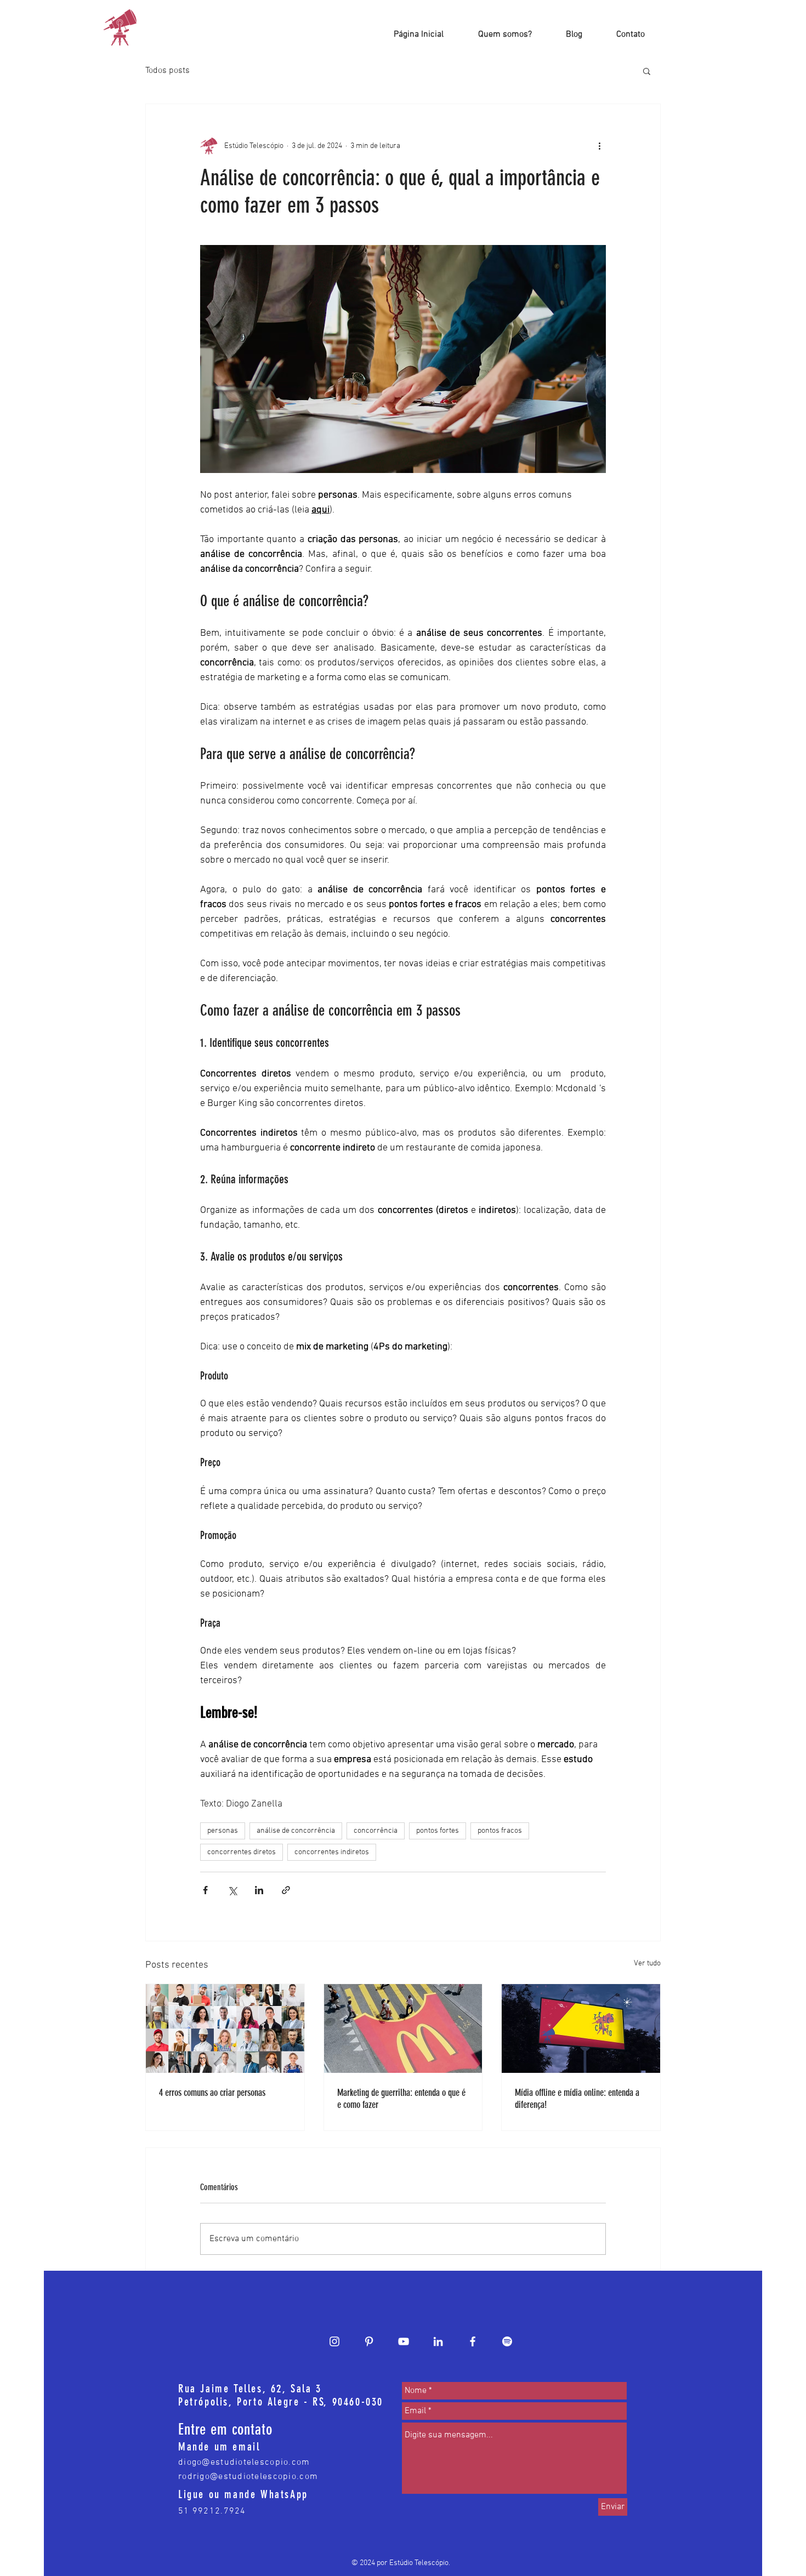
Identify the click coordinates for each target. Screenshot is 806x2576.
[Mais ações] (599, 146)
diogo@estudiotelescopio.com (244, 2463)
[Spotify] (507, 2341)
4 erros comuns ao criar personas (212, 2093)
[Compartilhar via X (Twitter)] (232, 1890)
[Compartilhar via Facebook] (205, 1890)
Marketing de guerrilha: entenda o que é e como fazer (401, 2099)
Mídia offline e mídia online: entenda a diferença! (577, 2099)
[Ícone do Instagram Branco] (334, 2341)
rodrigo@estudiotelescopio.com (248, 2477)
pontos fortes (438, 1831)
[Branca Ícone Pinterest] (369, 2341)
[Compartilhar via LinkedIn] (259, 1890)
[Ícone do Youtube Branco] (404, 2341)
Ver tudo (647, 1964)
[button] (647, 71)
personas (223, 1831)
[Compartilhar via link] (286, 1890)
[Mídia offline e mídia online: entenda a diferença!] (581, 2028)
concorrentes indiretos (332, 1852)
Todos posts (168, 71)
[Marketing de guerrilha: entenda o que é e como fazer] (403, 2028)
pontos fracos (500, 1831)
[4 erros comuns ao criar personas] (225, 2028)
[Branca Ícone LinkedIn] (438, 2341)
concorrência (376, 1831)
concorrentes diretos (242, 1852)
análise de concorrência (296, 1831)
